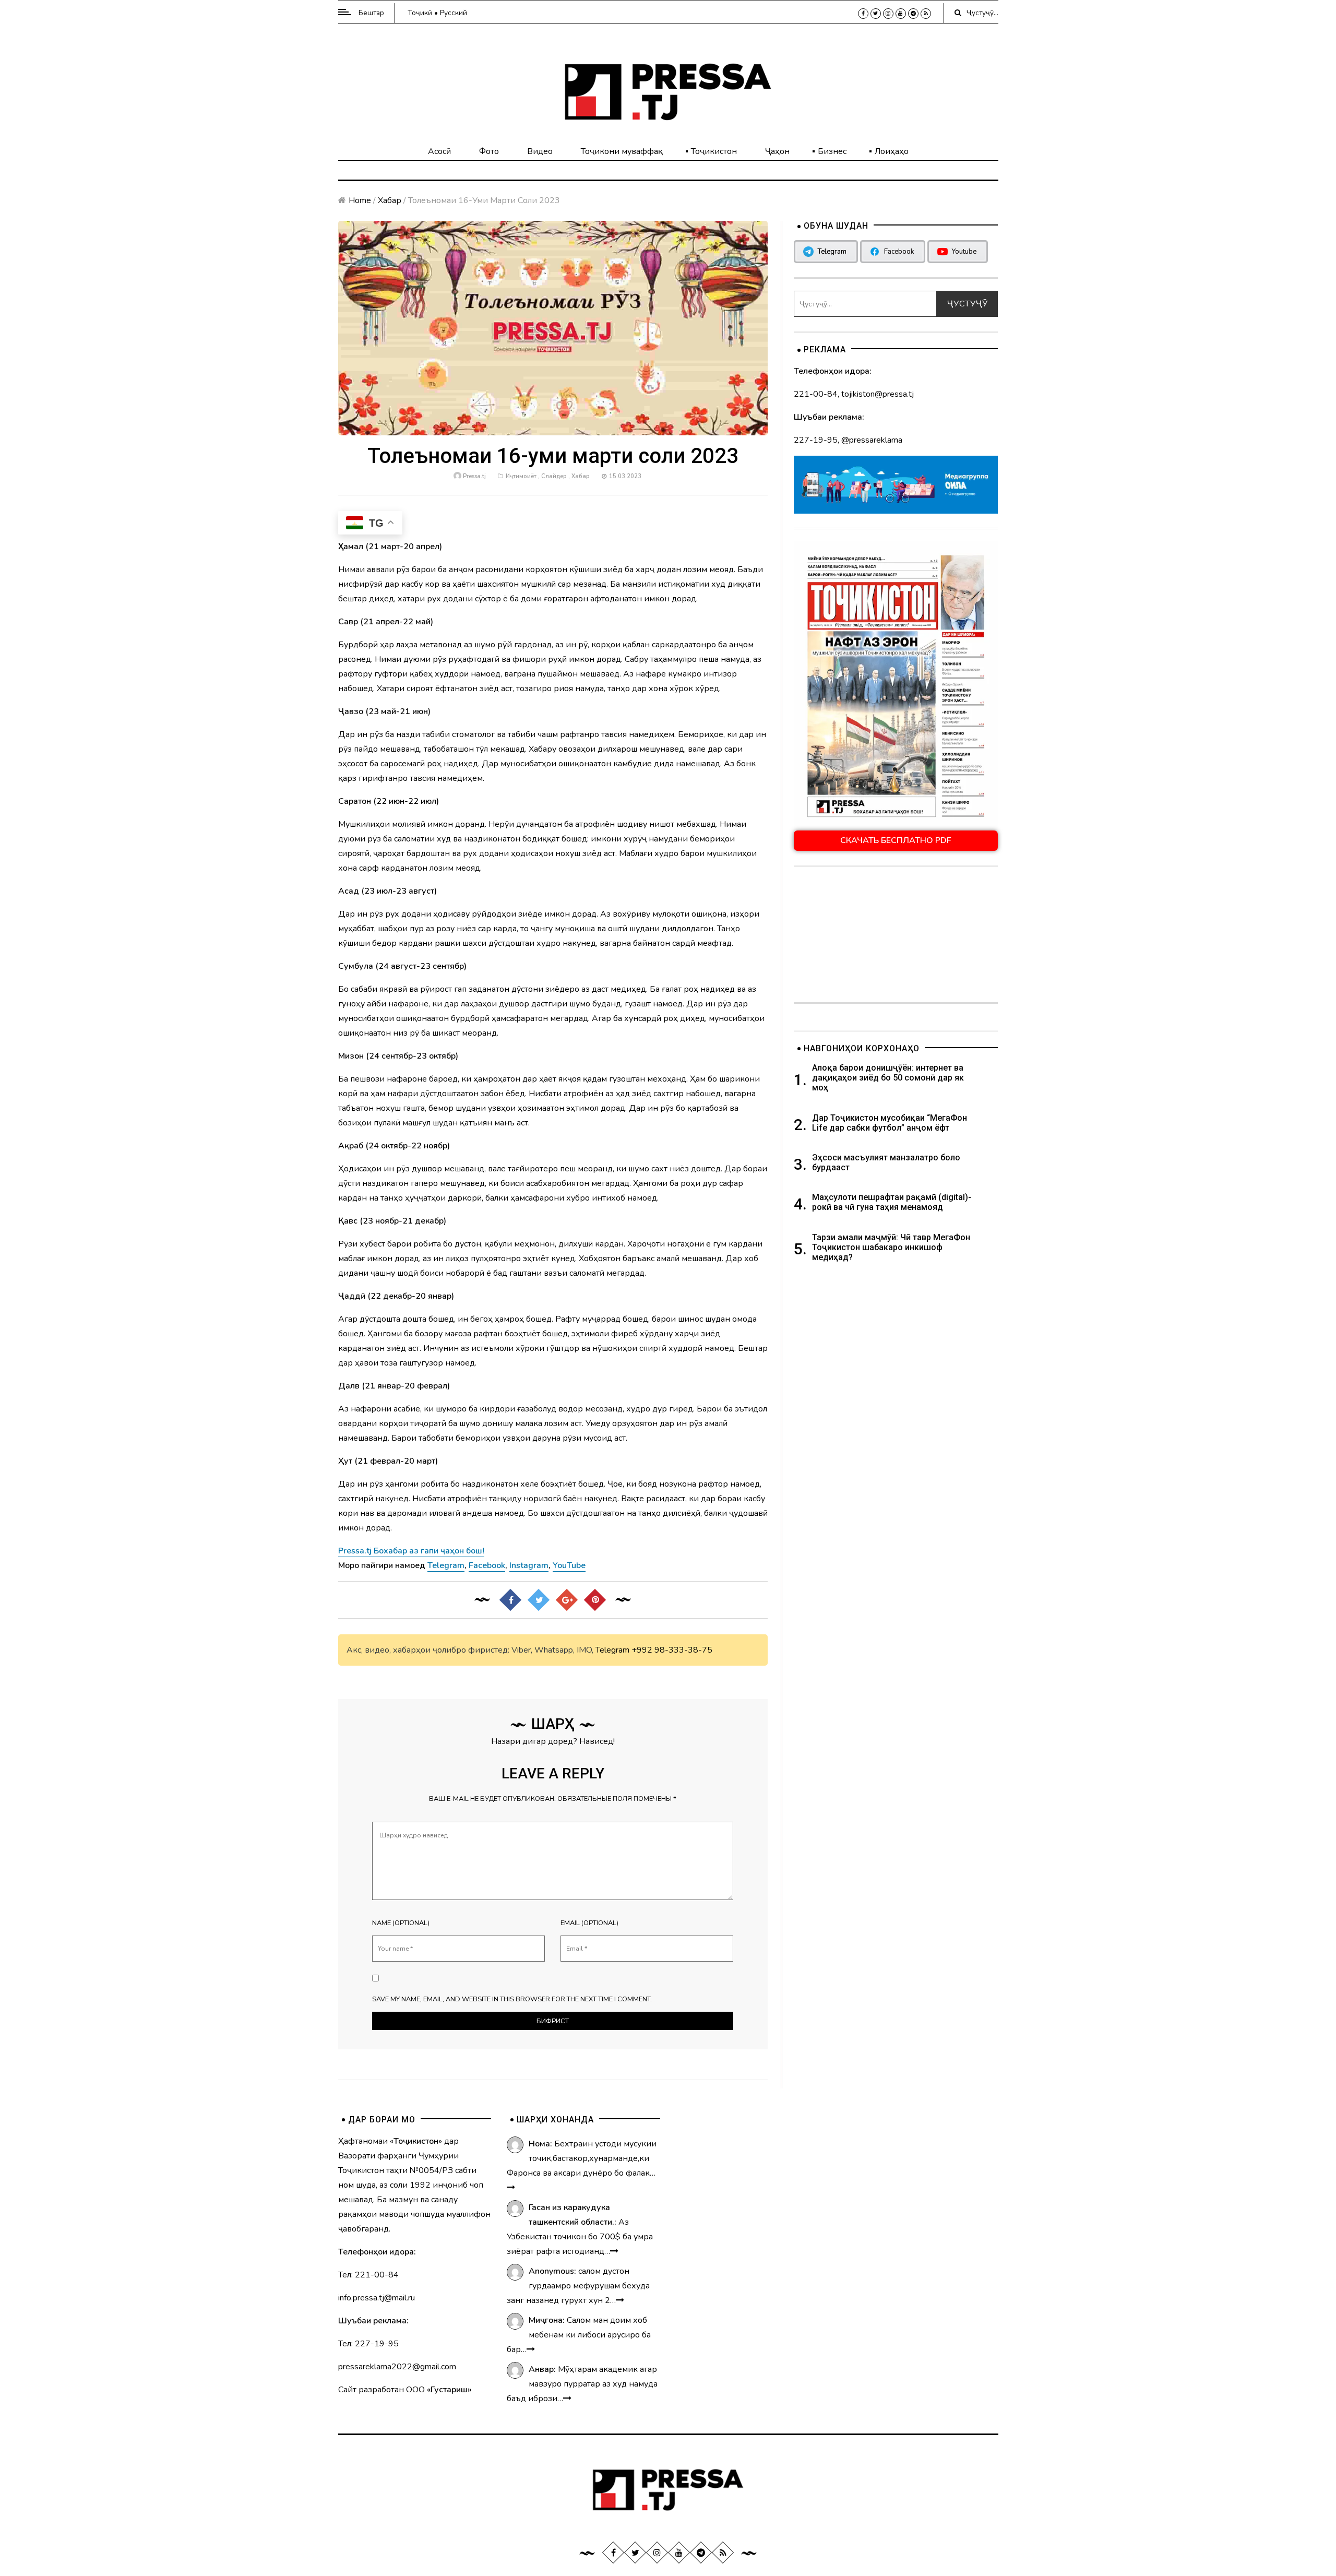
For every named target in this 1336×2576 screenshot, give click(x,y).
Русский (454, 13)
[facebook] (863, 14)
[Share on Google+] (567, 1600)
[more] (511, 2188)
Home (360, 200)
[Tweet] (539, 1600)
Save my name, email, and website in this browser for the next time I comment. (512, 1999)
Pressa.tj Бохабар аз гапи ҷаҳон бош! (411, 1551)
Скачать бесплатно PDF (896, 840)
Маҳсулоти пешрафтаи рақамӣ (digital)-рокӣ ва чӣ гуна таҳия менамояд (892, 1202)
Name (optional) (401, 1923)
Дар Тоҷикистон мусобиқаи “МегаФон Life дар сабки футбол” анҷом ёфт (890, 1123)
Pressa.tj (474, 476)
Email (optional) (589, 1923)
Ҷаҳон (777, 151)
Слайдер (554, 476)
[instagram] (888, 14)
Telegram (612, 1650)
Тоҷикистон (714, 151)
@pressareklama (872, 440)
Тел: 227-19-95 (368, 2344)
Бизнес (832, 151)
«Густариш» (449, 2390)
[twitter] (876, 14)
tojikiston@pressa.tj (878, 394)
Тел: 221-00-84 (368, 2275)
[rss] (926, 14)
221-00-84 (816, 394)
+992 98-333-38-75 (672, 1650)
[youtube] (901, 14)
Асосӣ (439, 151)
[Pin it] (595, 1600)
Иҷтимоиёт (521, 476)
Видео (540, 151)
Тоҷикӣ (420, 13)
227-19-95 (816, 440)
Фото (489, 151)
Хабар (390, 200)
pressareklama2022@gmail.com (397, 2367)
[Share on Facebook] (510, 1600)
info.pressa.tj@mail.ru (377, 2298)
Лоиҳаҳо (892, 151)
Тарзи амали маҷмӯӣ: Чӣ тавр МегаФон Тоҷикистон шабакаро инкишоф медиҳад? (891, 1247)
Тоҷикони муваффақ (622, 151)
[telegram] (913, 14)
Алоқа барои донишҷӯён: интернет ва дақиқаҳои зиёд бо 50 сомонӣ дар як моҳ (888, 1078)
